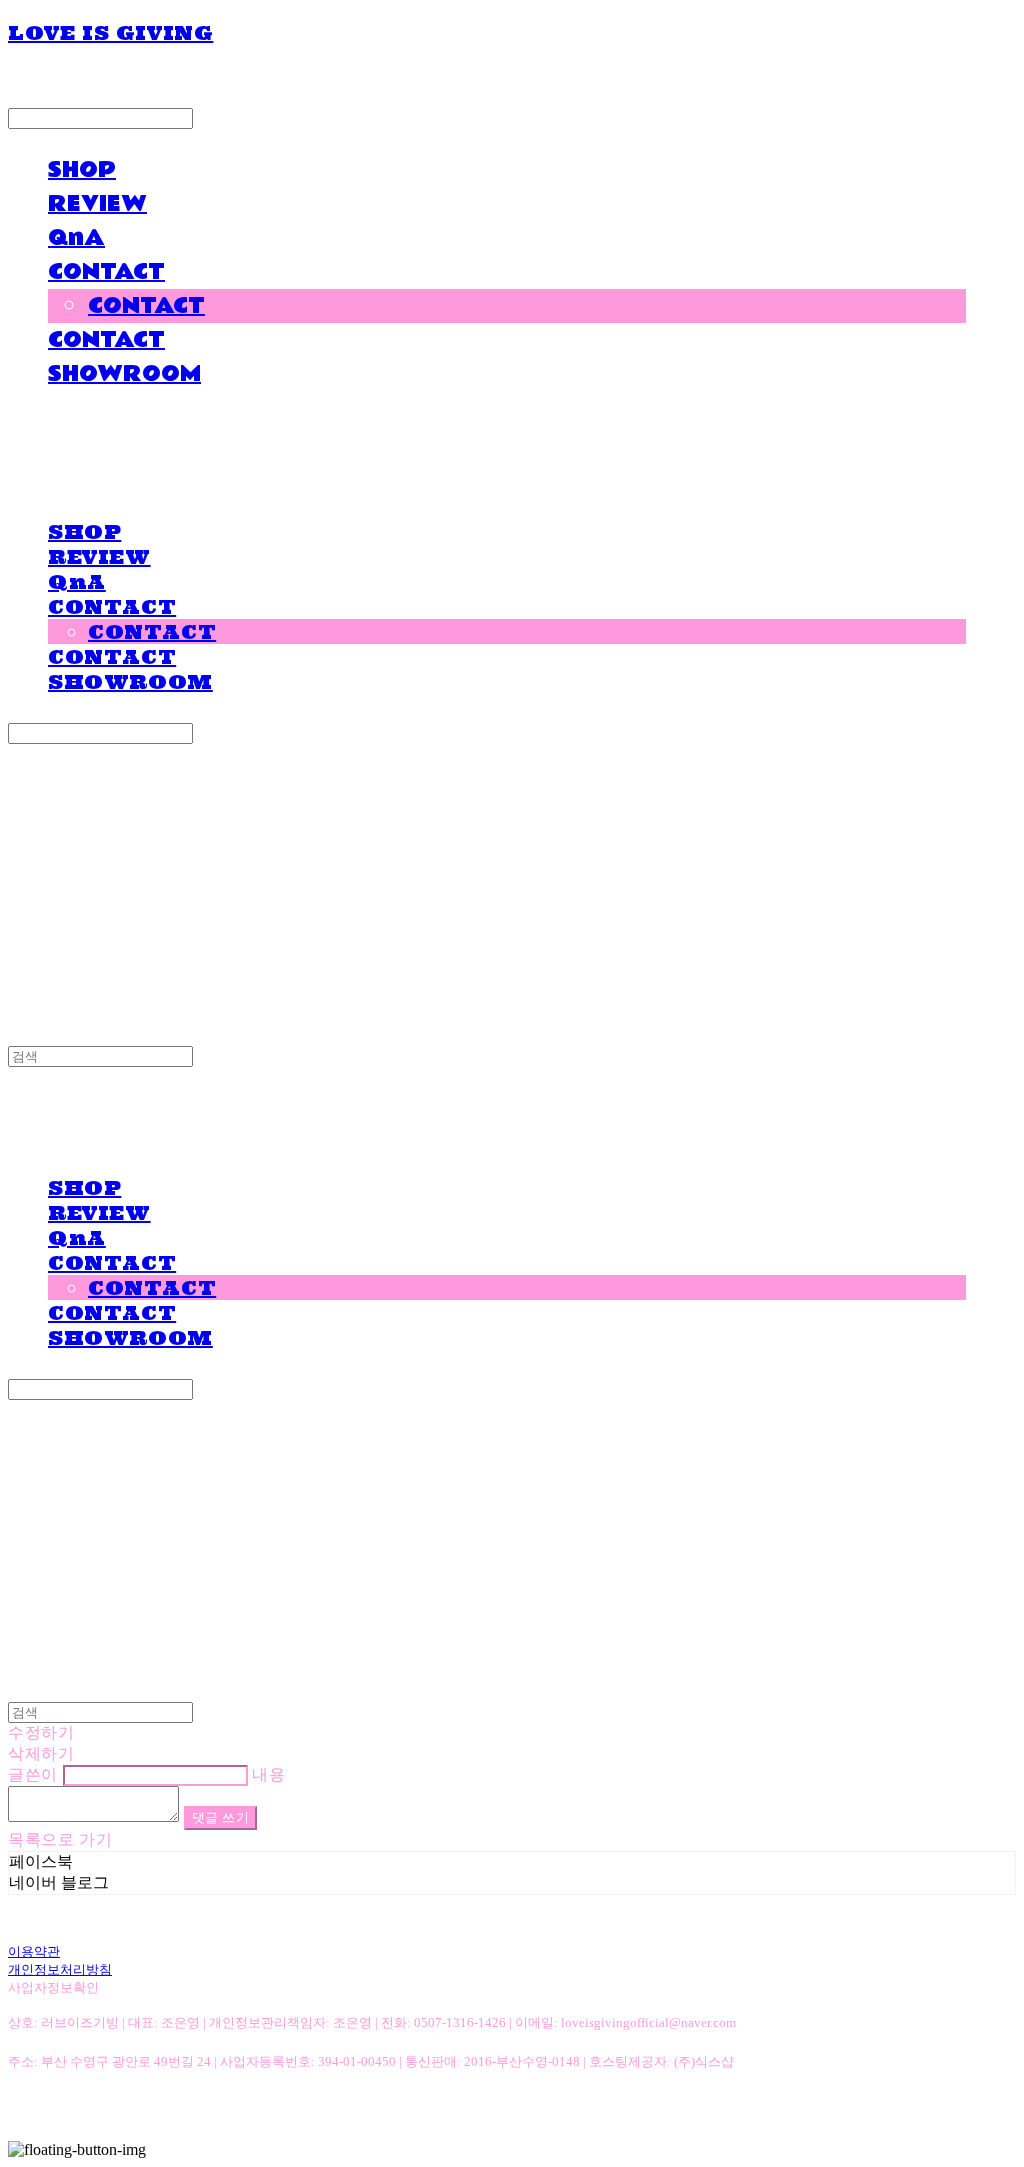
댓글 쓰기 (221, 1817)
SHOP (82, 170)
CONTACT (106, 272)
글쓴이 (33, 1774)
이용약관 (34, 1951)
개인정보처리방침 (60, 1969)
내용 (268, 1774)
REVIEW (97, 204)
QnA (76, 238)
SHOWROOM (124, 374)
